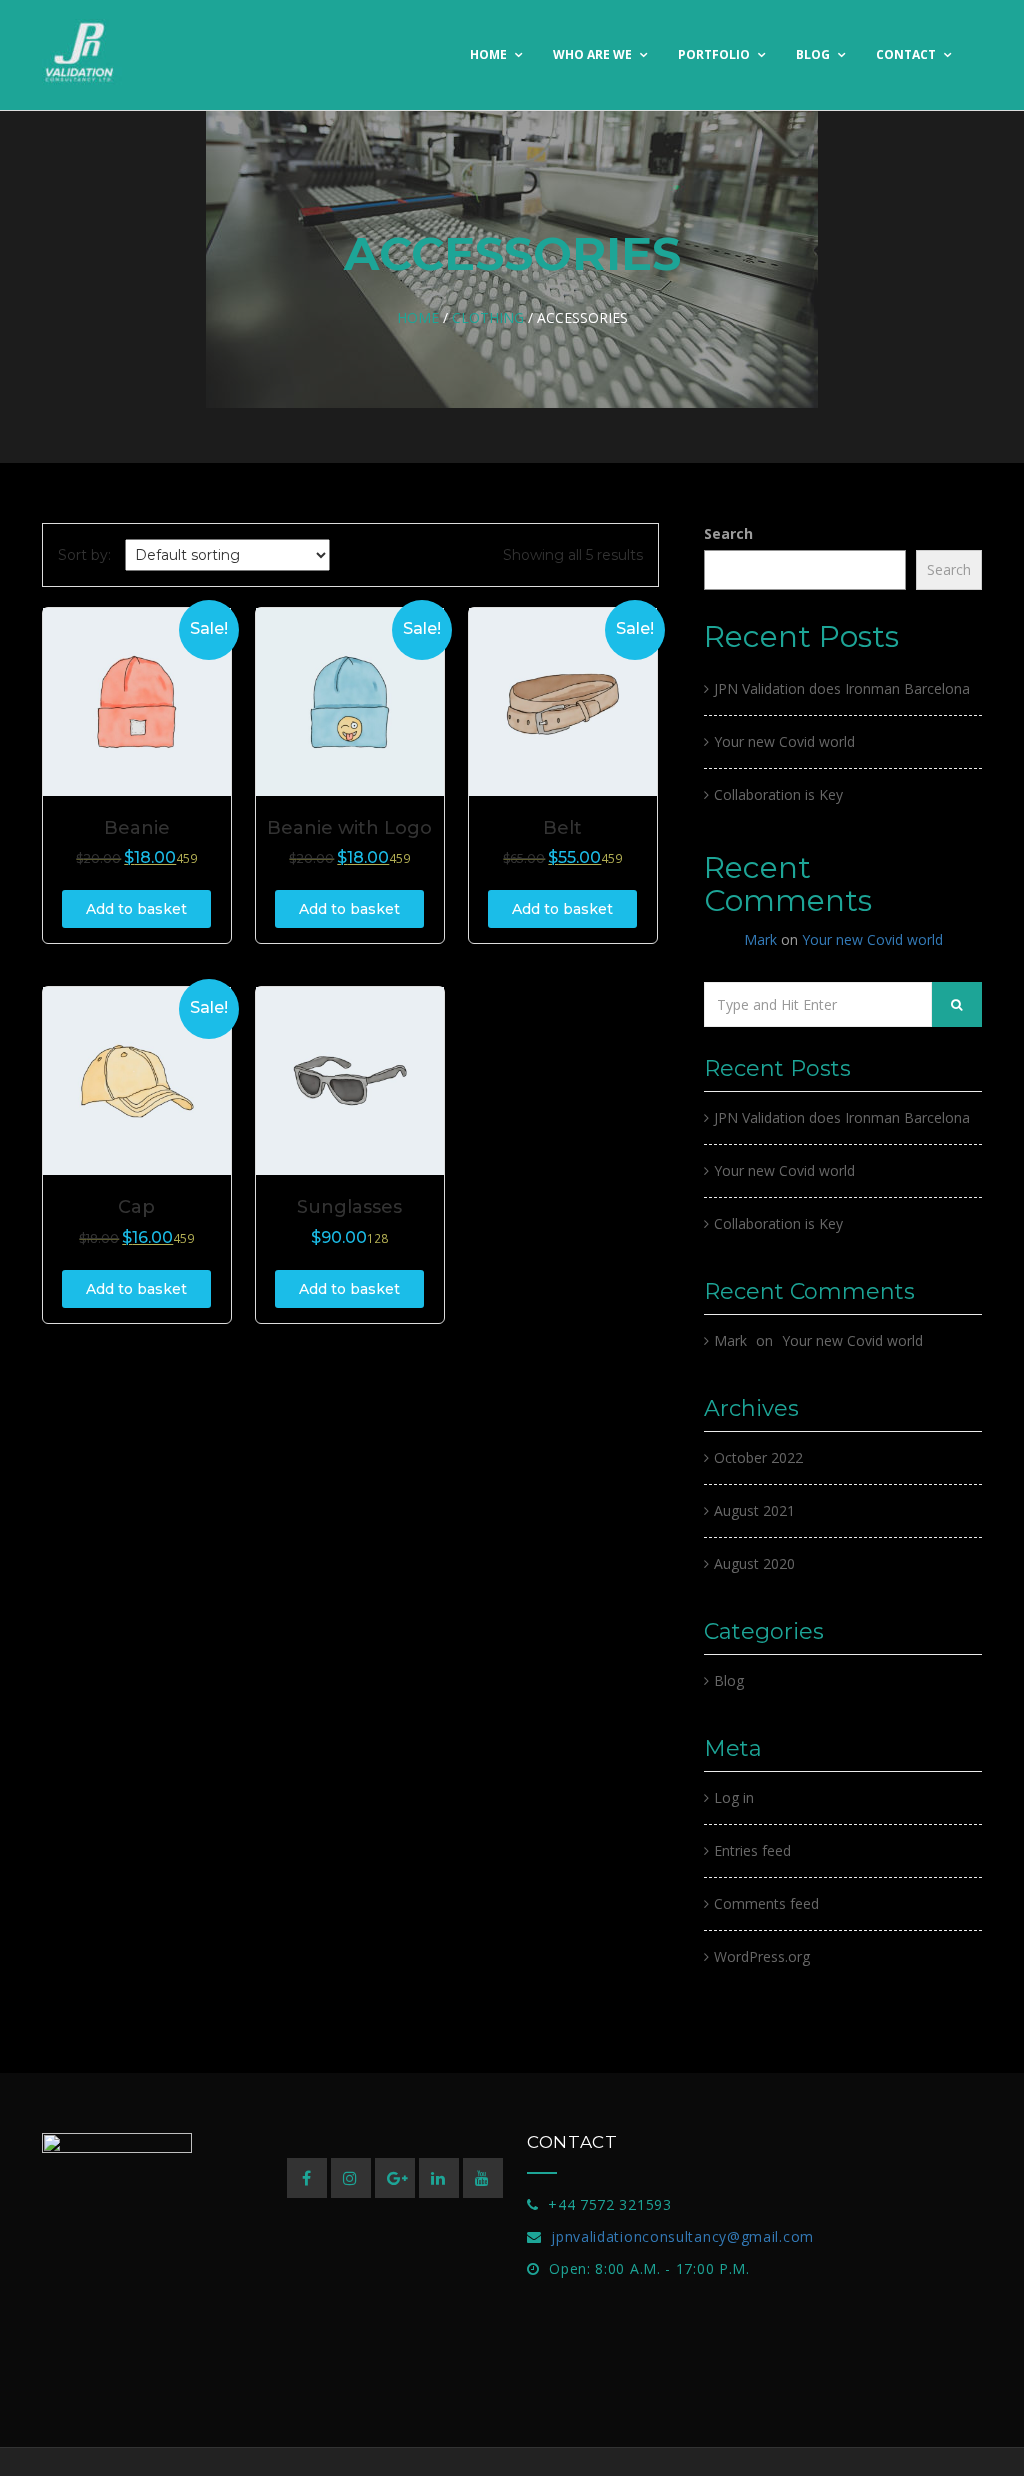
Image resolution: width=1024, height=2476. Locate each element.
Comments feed (766, 1903)
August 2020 (754, 1563)
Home (490, 54)
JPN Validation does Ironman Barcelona (842, 688)
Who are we (594, 54)
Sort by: (84, 555)
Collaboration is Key (778, 794)
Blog (814, 54)
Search (728, 533)
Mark (760, 939)
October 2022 (758, 1457)
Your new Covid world (784, 741)
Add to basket (136, 909)
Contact (907, 54)
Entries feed (752, 1850)
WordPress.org (762, 1956)
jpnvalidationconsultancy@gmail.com (682, 2236)
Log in (734, 1797)
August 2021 (754, 1510)
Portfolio (715, 54)
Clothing (488, 317)
